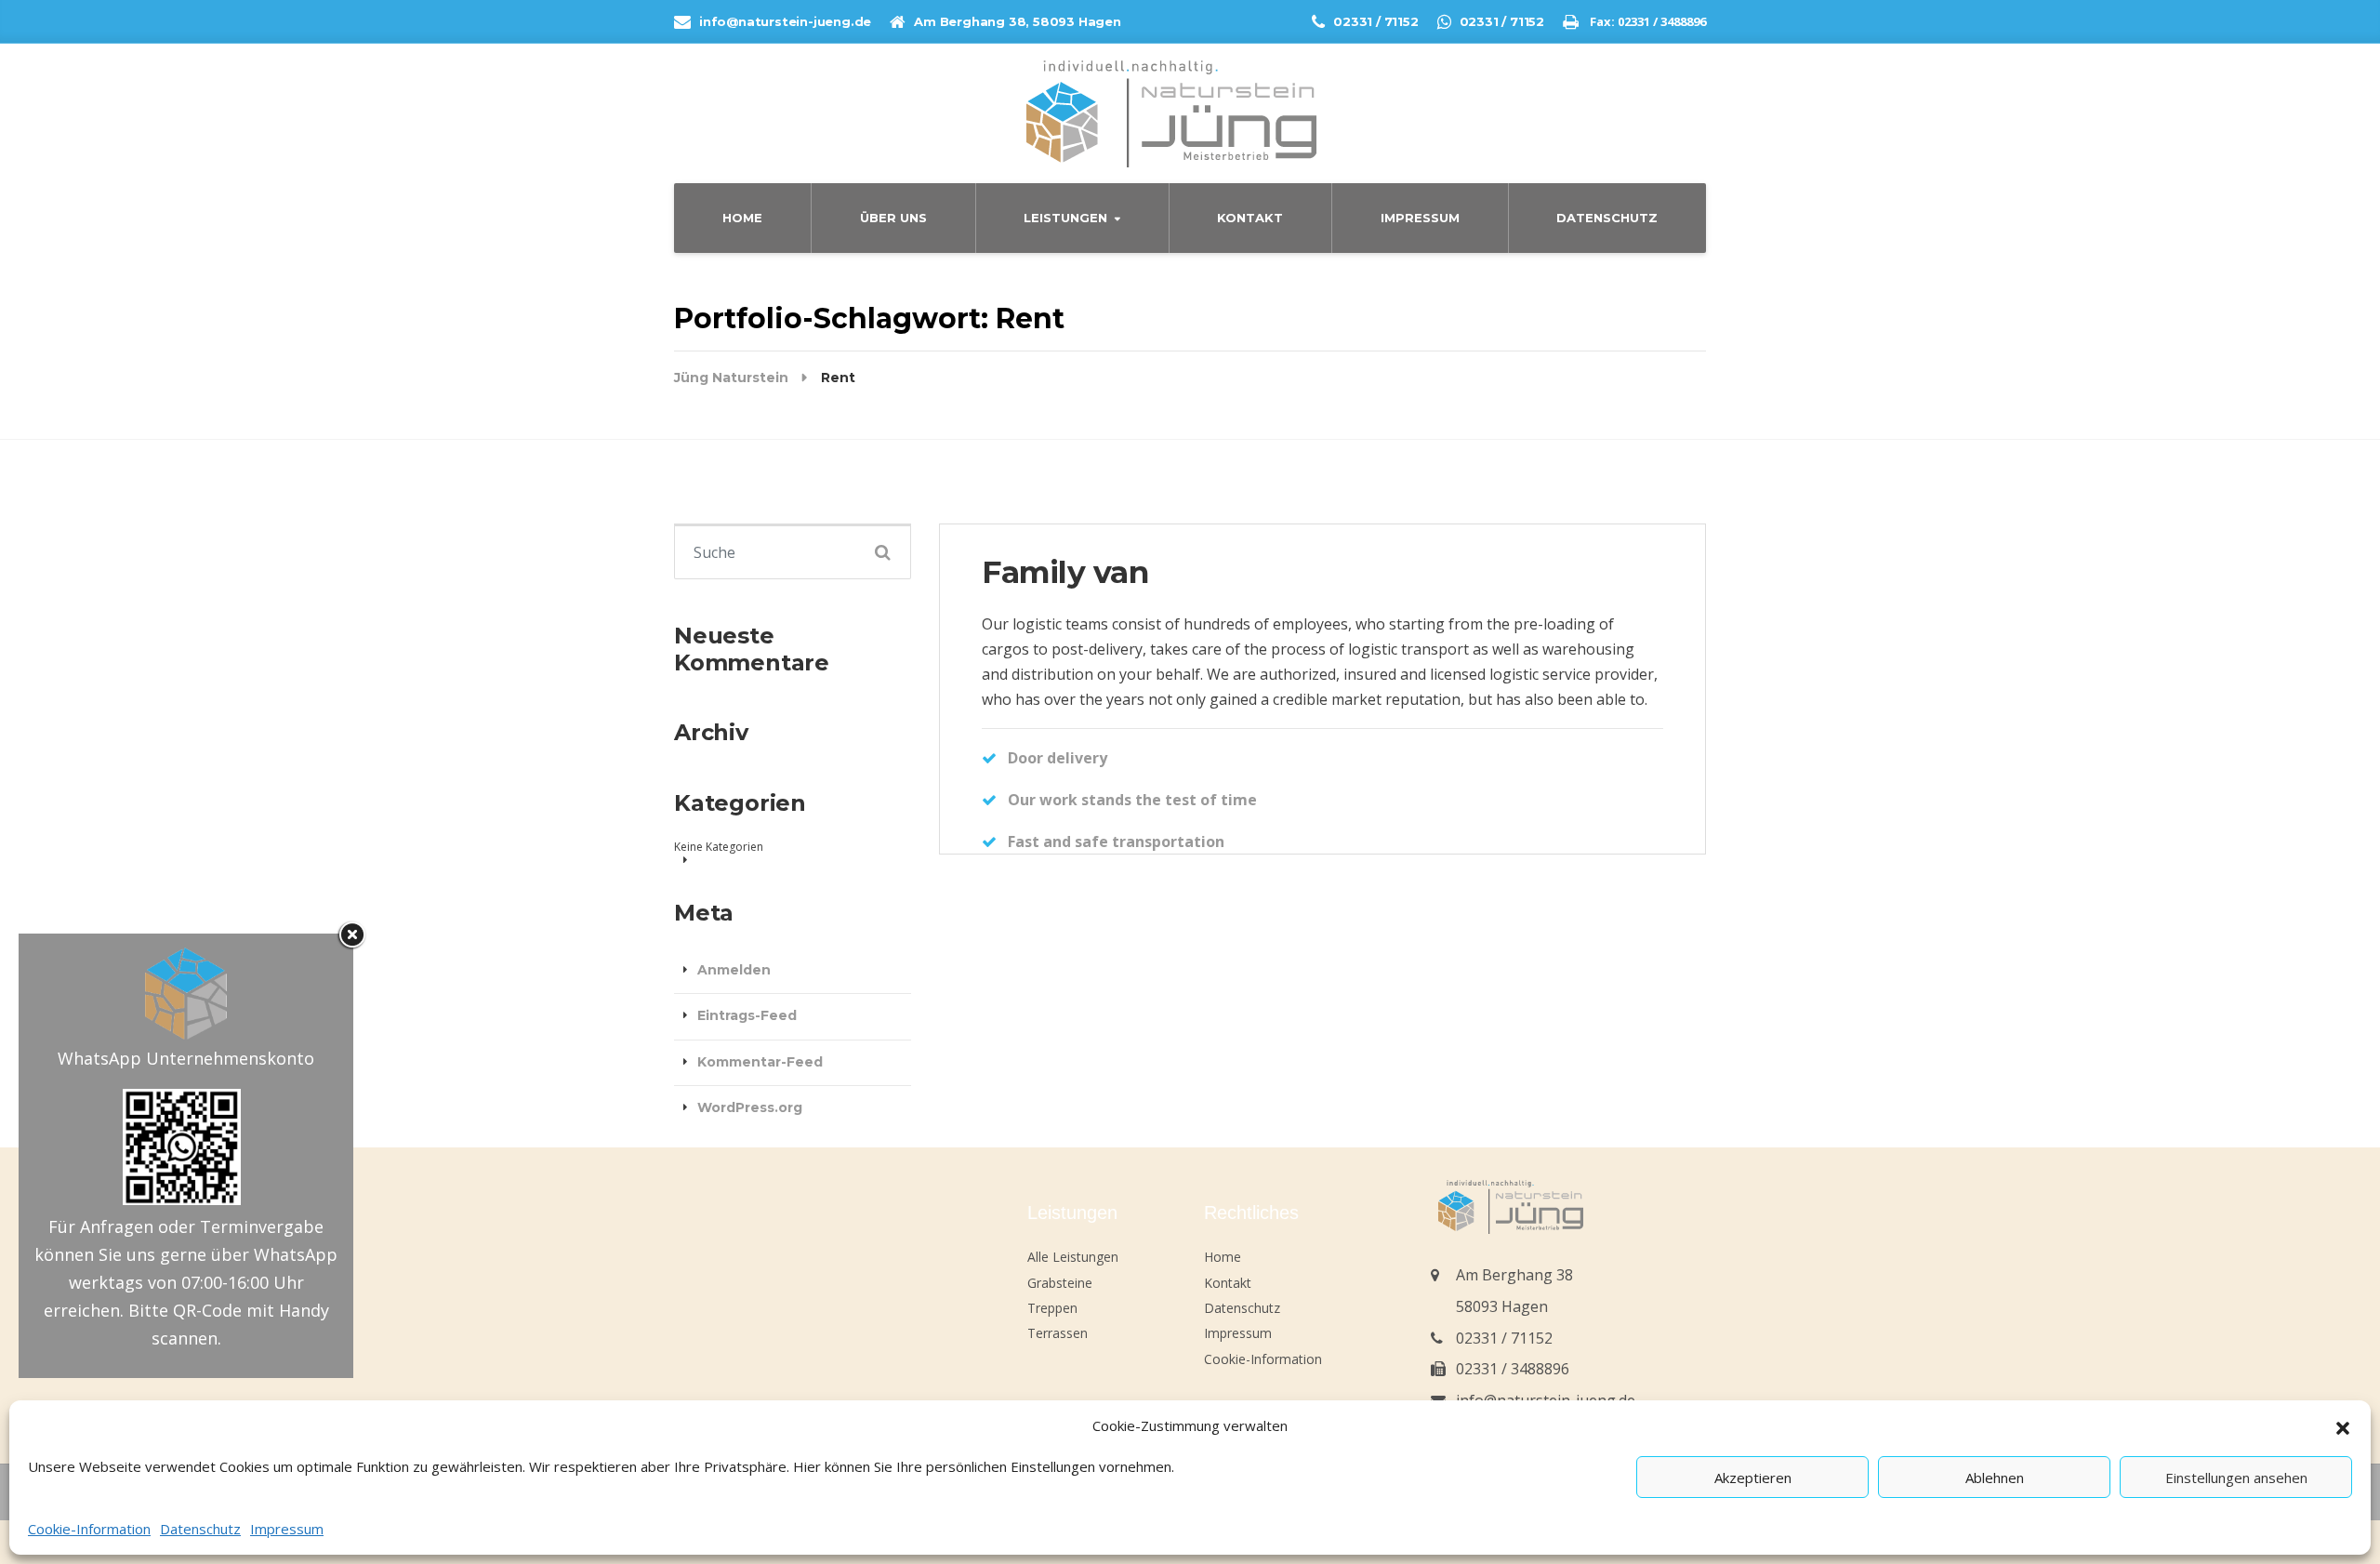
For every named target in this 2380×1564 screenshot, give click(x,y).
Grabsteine (1060, 1283)
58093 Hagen (1502, 1306)
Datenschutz (200, 1529)
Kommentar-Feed (760, 1062)
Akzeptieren (1753, 1478)
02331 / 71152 (1504, 1338)
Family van (1065, 572)
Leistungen (1065, 218)
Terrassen (1058, 1333)
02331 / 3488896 (1513, 1369)
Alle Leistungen (1073, 1257)
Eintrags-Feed (747, 1015)
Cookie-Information (89, 1529)
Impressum (287, 1529)
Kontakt (1250, 218)
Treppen (1052, 1308)
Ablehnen (1995, 1478)
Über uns (893, 218)
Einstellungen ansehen (2236, 1478)
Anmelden (734, 970)
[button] (2343, 1426)
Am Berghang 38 (1514, 1275)
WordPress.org (750, 1107)
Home (742, 218)
